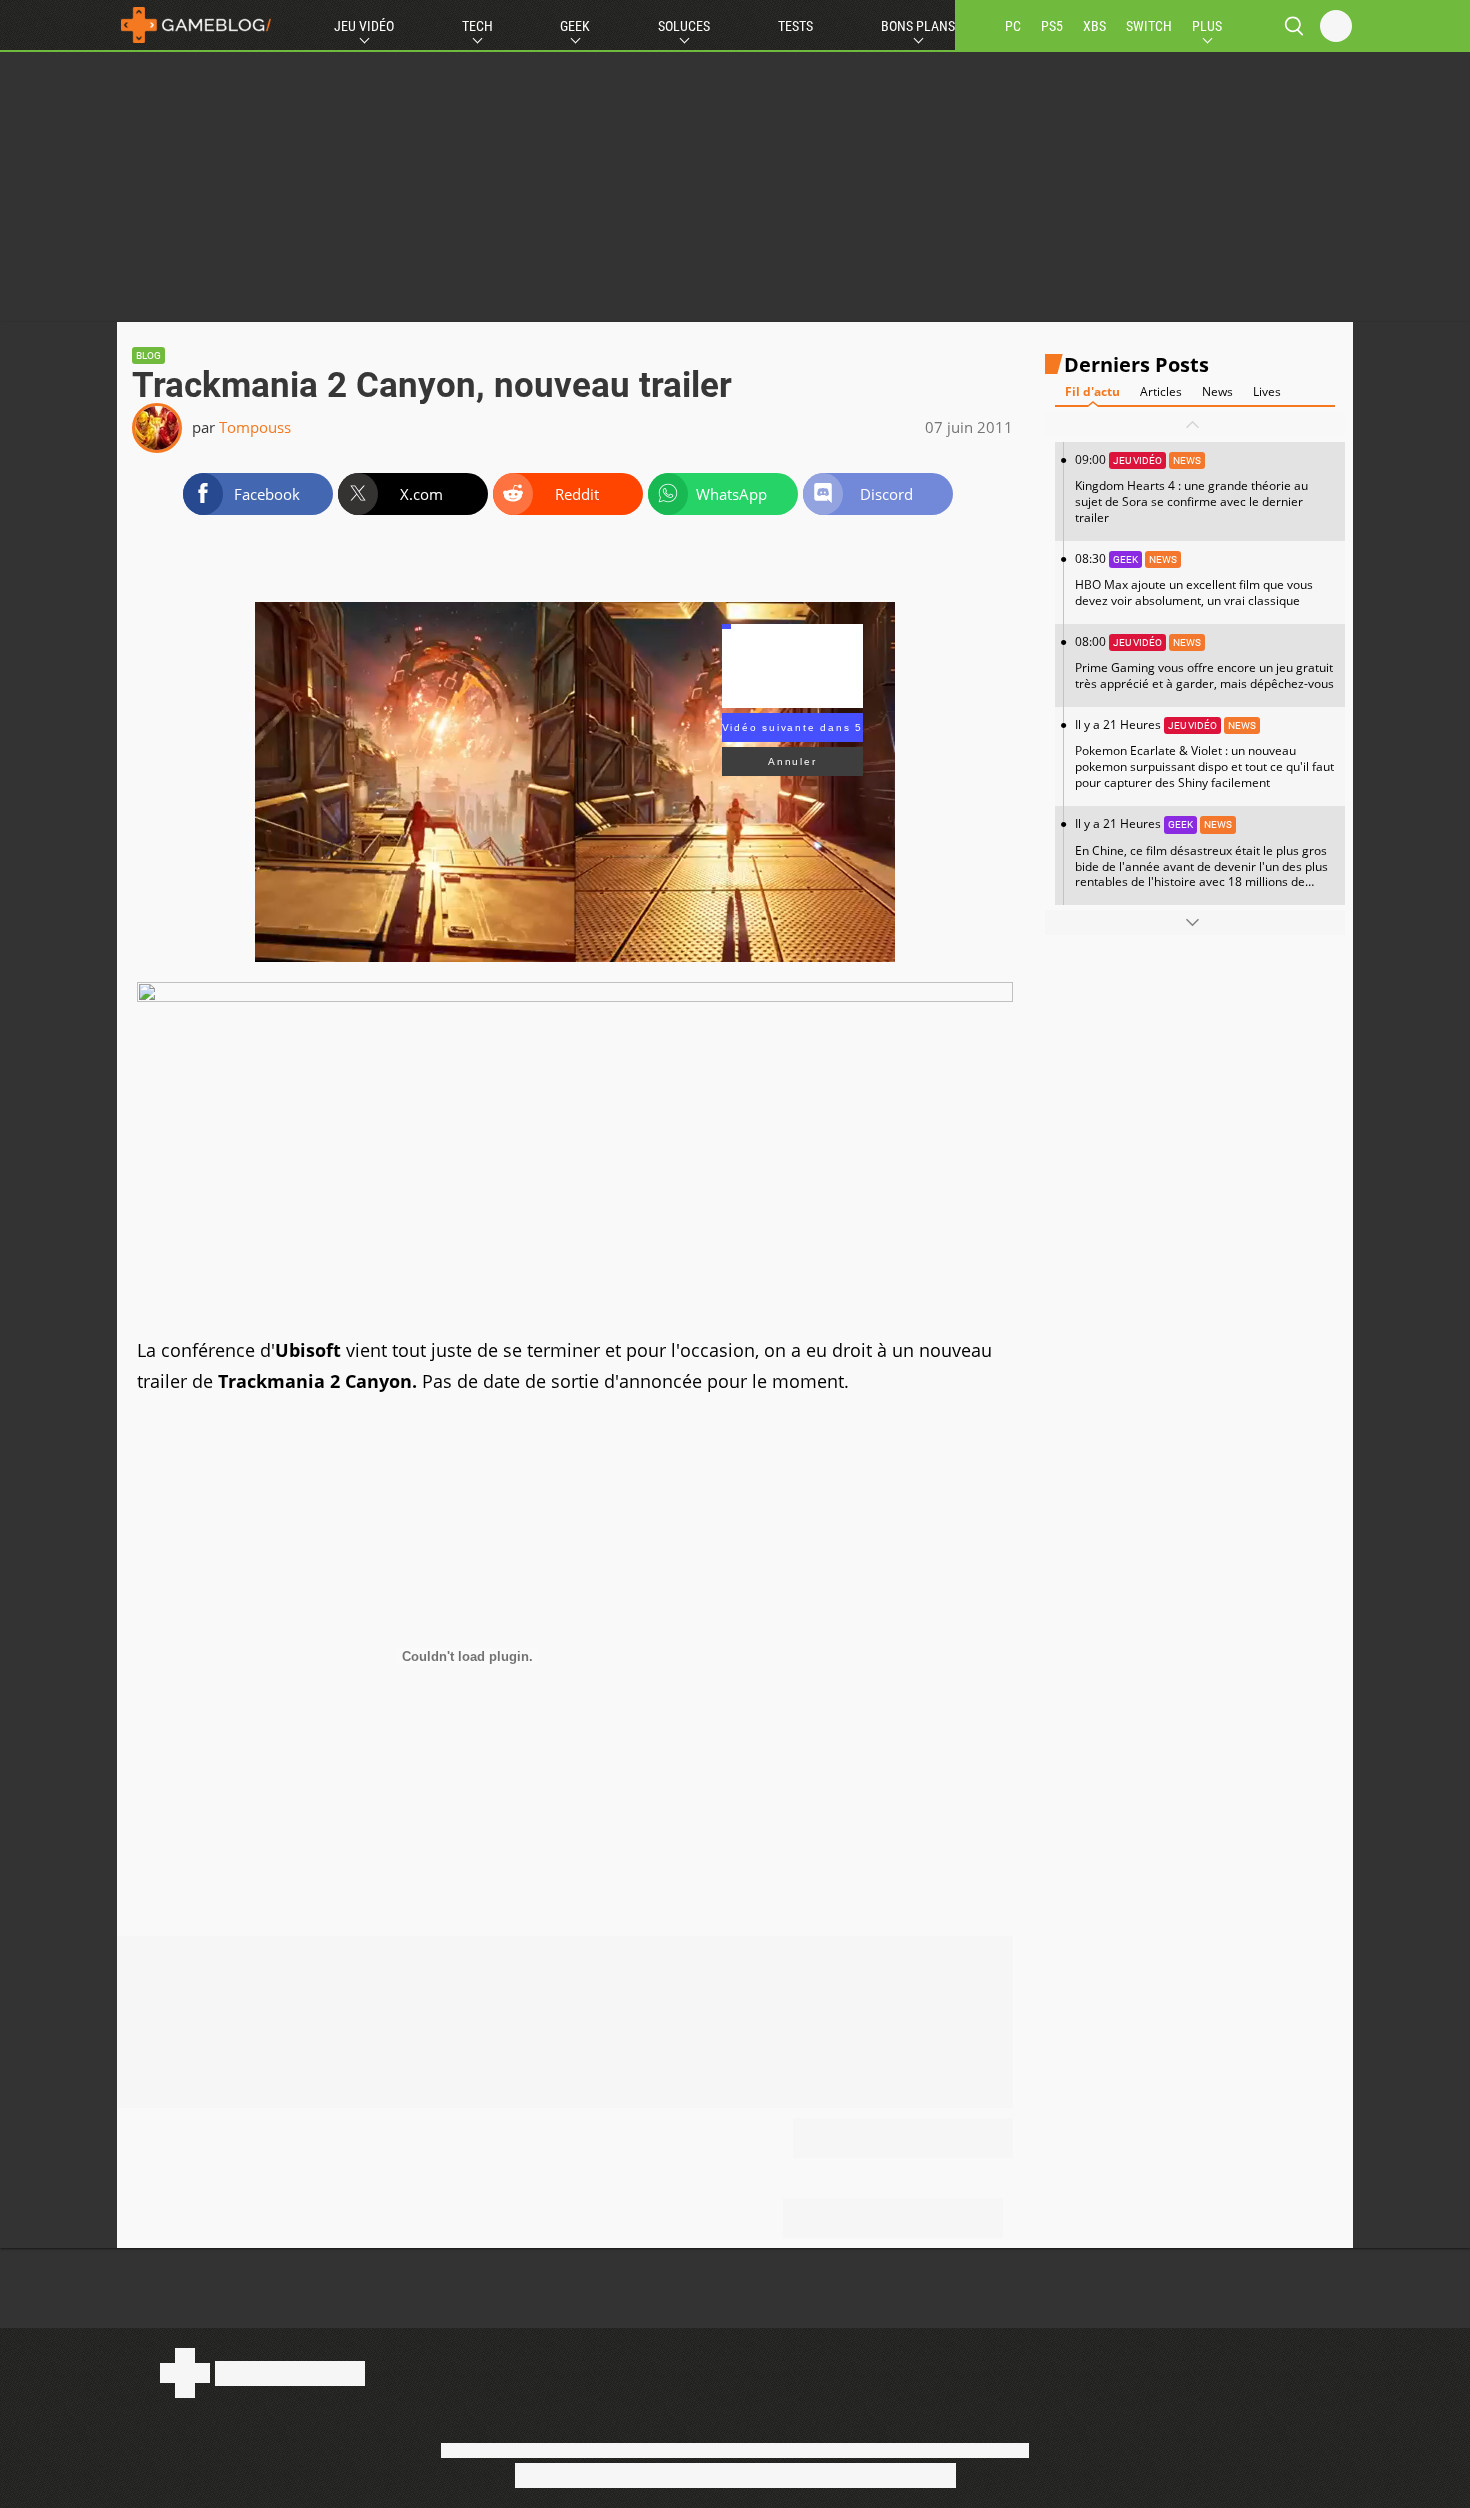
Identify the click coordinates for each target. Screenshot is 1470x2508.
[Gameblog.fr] (196, 25)
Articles (1161, 391)
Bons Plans (918, 26)
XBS (1094, 26)
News (1217, 391)
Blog (148, 355)
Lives (1267, 391)
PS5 (1052, 26)
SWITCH (1149, 26)
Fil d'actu (1092, 391)
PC (1013, 26)
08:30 (1194, 579)
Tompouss (255, 427)
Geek (575, 26)
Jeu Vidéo (364, 26)
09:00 (1191, 488)
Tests (795, 26)
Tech (477, 26)
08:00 (1204, 662)
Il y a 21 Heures (1204, 753)
